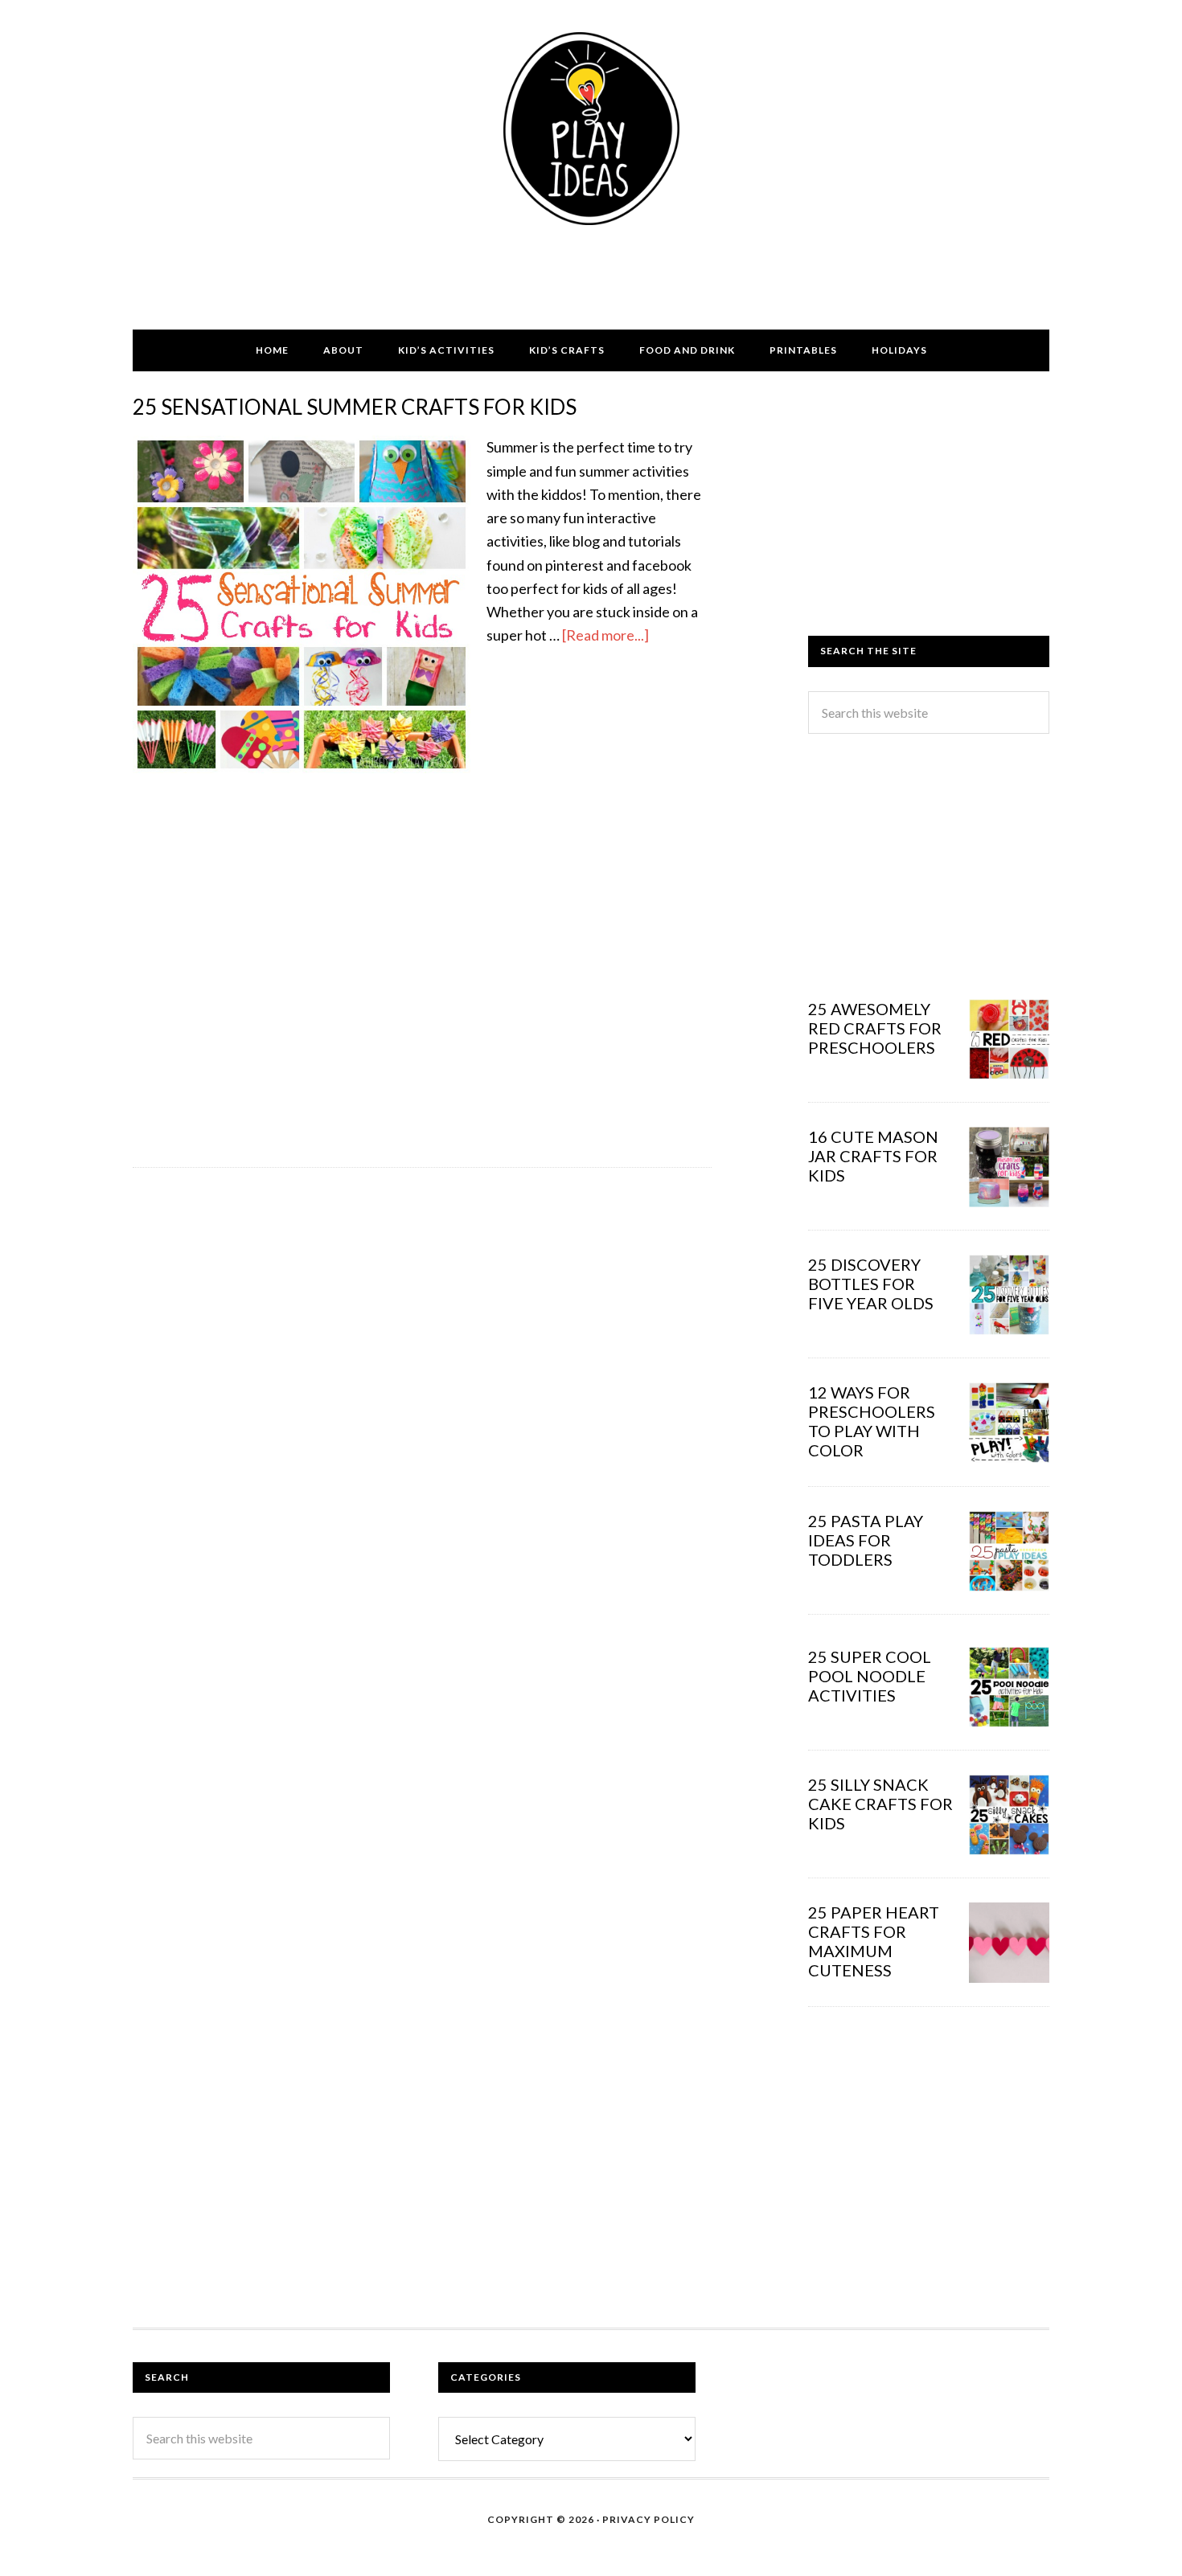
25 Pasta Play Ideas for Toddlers (866, 1540)
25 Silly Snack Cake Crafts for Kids (880, 1804)
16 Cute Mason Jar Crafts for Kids (873, 1156)
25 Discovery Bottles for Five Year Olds (871, 1284)
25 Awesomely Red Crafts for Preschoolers (875, 1028)
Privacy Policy (648, 2519)
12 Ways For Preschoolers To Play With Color (872, 1421)
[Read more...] (605, 635)
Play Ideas (591, 129)
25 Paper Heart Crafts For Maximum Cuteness (874, 1941)
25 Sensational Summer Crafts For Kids (355, 407)
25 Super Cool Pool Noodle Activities (870, 1676)
